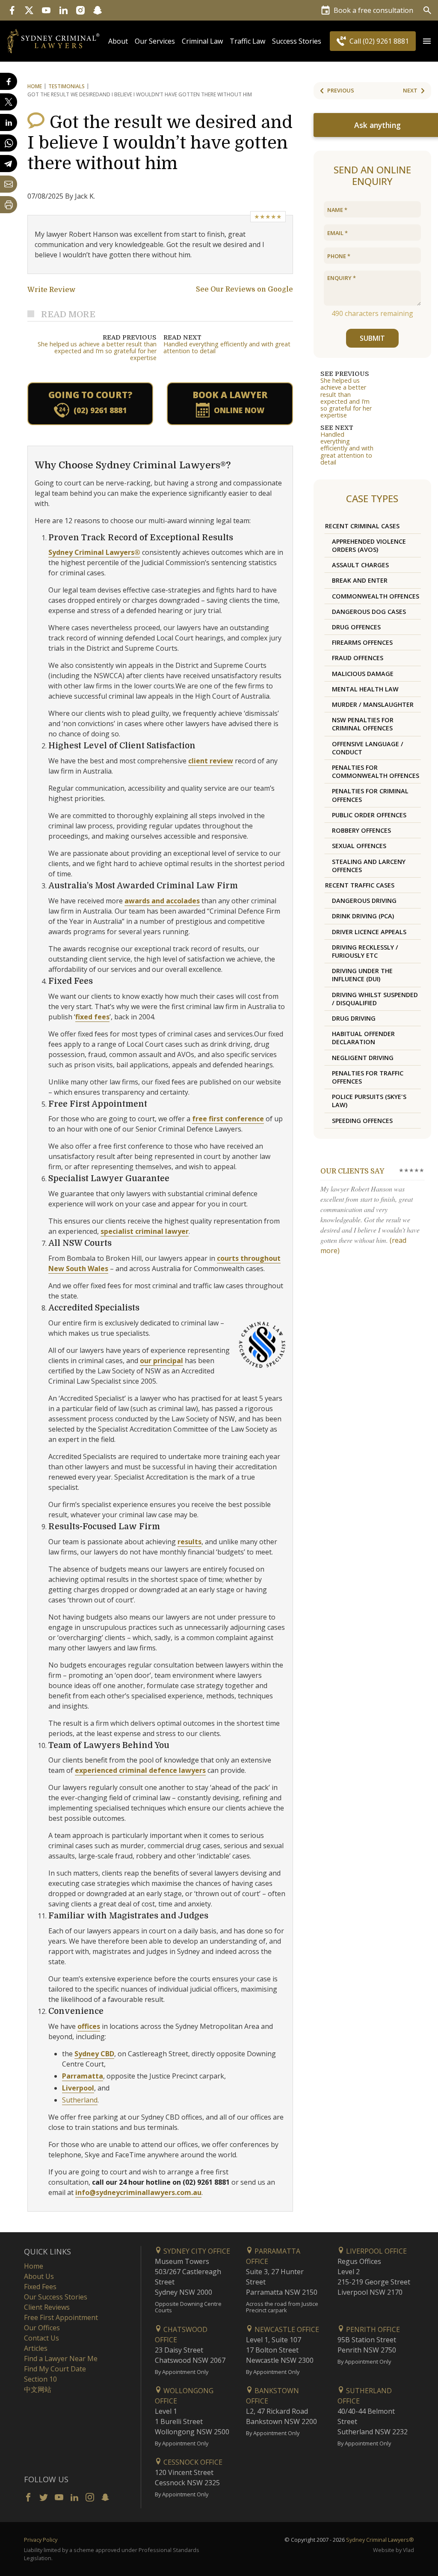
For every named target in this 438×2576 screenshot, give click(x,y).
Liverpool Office (376, 2251)
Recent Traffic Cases (360, 885)
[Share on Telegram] (9, 164)
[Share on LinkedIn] (9, 122)
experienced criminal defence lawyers (140, 1770)
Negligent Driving (363, 1058)
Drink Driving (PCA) (363, 916)
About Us (39, 2276)
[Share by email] (9, 184)
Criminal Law (202, 41)
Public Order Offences (369, 815)
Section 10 (40, 2379)
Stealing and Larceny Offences (369, 866)
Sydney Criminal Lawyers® (94, 552)
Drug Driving (354, 1018)
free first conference (228, 1119)
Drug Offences (356, 627)
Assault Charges (360, 565)
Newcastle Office (286, 2329)
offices (89, 2026)
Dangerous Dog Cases (369, 612)
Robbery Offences (361, 830)
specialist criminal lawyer (145, 1231)
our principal (161, 1361)
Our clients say (352, 1171)
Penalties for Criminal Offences (370, 795)
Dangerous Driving (364, 901)
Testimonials (67, 86)
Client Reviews (47, 2307)
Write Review (51, 290)
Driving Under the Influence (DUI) (362, 975)
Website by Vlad (394, 2550)
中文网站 (38, 2389)
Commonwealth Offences (376, 596)
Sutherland (80, 2100)
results (189, 1542)
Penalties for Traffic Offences (368, 1077)
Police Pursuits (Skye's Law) (369, 1101)
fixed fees (92, 1017)
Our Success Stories (56, 2297)
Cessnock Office (192, 2462)
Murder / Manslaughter (373, 704)
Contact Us (41, 2338)
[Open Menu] (427, 41)
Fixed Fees (40, 2287)
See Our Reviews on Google (244, 289)
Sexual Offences (359, 846)
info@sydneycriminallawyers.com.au (138, 2192)
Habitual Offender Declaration (363, 1038)
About (118, 41)
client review (211, 761)
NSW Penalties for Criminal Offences (363, 724)
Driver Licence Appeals (369, 932)
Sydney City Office (196, 2251)
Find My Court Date (55, 2369)
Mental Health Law (365, 689)
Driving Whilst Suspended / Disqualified (375, 999)
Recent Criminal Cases (362, 526)
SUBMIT (372, 338)
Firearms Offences (362, 642)
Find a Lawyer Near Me (61, 2359)
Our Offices (42, 2328)
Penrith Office (372, 2329)
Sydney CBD (94, 2054)
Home (35, 86)
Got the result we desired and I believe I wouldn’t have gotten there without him (160, 143)
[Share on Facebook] (9, 81)
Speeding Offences (362, 1121)
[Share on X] (9, 102)
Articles (36, 2348)
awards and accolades (162, 901)
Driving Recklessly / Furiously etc (365, 951)
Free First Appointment (61, 2317)
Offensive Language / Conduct (368, 748)
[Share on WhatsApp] (9, 143)
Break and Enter (360, 580)
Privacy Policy (41, 2540)
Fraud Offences (358, 658)
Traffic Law (247, 41)
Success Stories (297, 41)
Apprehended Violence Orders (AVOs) (369, 545)
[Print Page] (9, 205)
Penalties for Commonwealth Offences (376, 771)
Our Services (155, 41)
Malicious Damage (363, 674)
